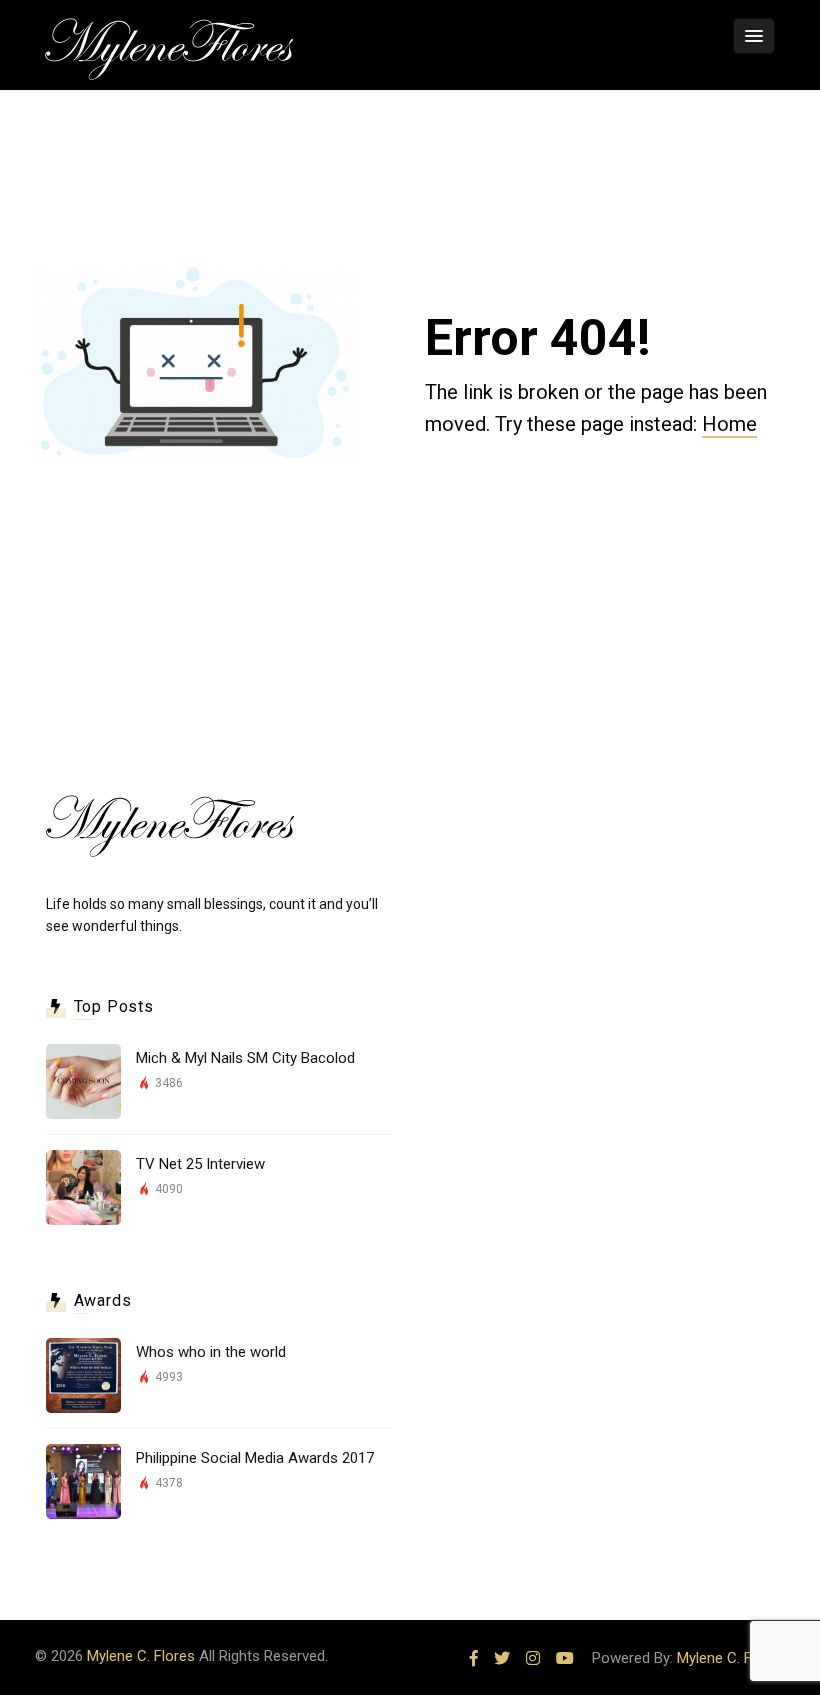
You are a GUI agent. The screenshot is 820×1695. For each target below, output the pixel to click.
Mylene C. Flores (141, 1656)
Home (729, 424)
